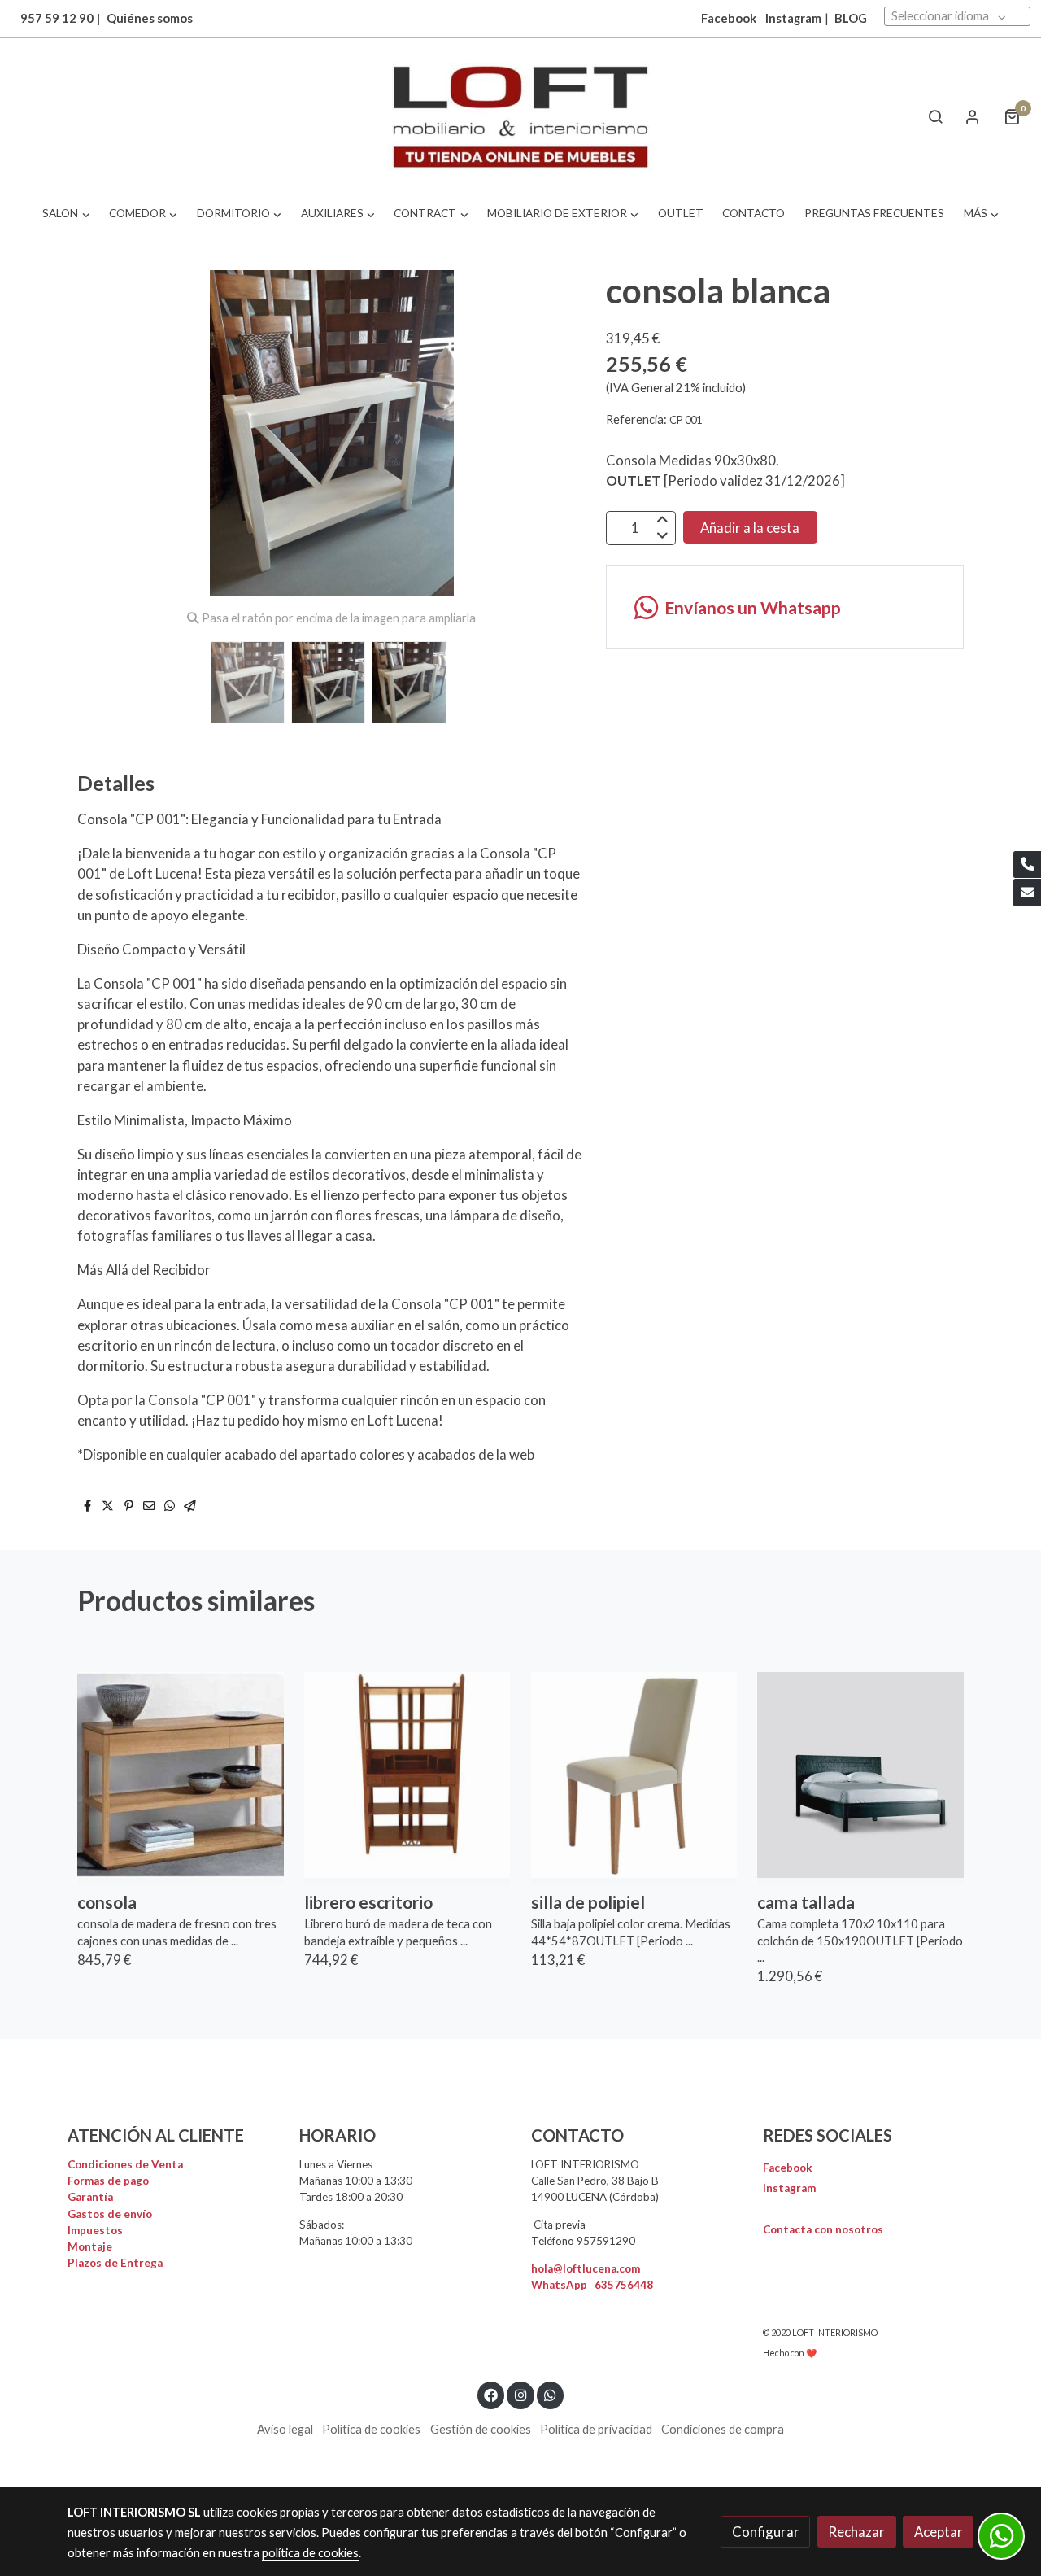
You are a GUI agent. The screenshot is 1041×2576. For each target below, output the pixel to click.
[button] (66, 214)
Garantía (90, 2197)
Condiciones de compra (723, 2429)
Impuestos (95, 2230)
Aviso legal (285, 2429)
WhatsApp (592, 2285)
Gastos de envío (110, 2214)
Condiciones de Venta (125, 2164)
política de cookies (310, 2553)
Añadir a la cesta (750, 527)
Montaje (90, 2246)
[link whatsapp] (551, 2394)
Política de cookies (371, 2429)
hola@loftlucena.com (586, 2268)
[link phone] (1027, 865)
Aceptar (939, 2532)
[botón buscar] (935, 116)
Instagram (793, 18)
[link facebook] (491, 2394)
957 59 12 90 (57, 18)
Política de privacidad (596, 2429)
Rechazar (856, 2532)
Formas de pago (108, 2181)
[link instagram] (520, 2394)
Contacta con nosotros (823, 2229)
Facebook (788, 2168)
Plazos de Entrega (115, 2263)
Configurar (766, 2532)
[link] (520, 117)
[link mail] (1027, 893)
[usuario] (973, 116)
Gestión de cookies (481, 2429)
